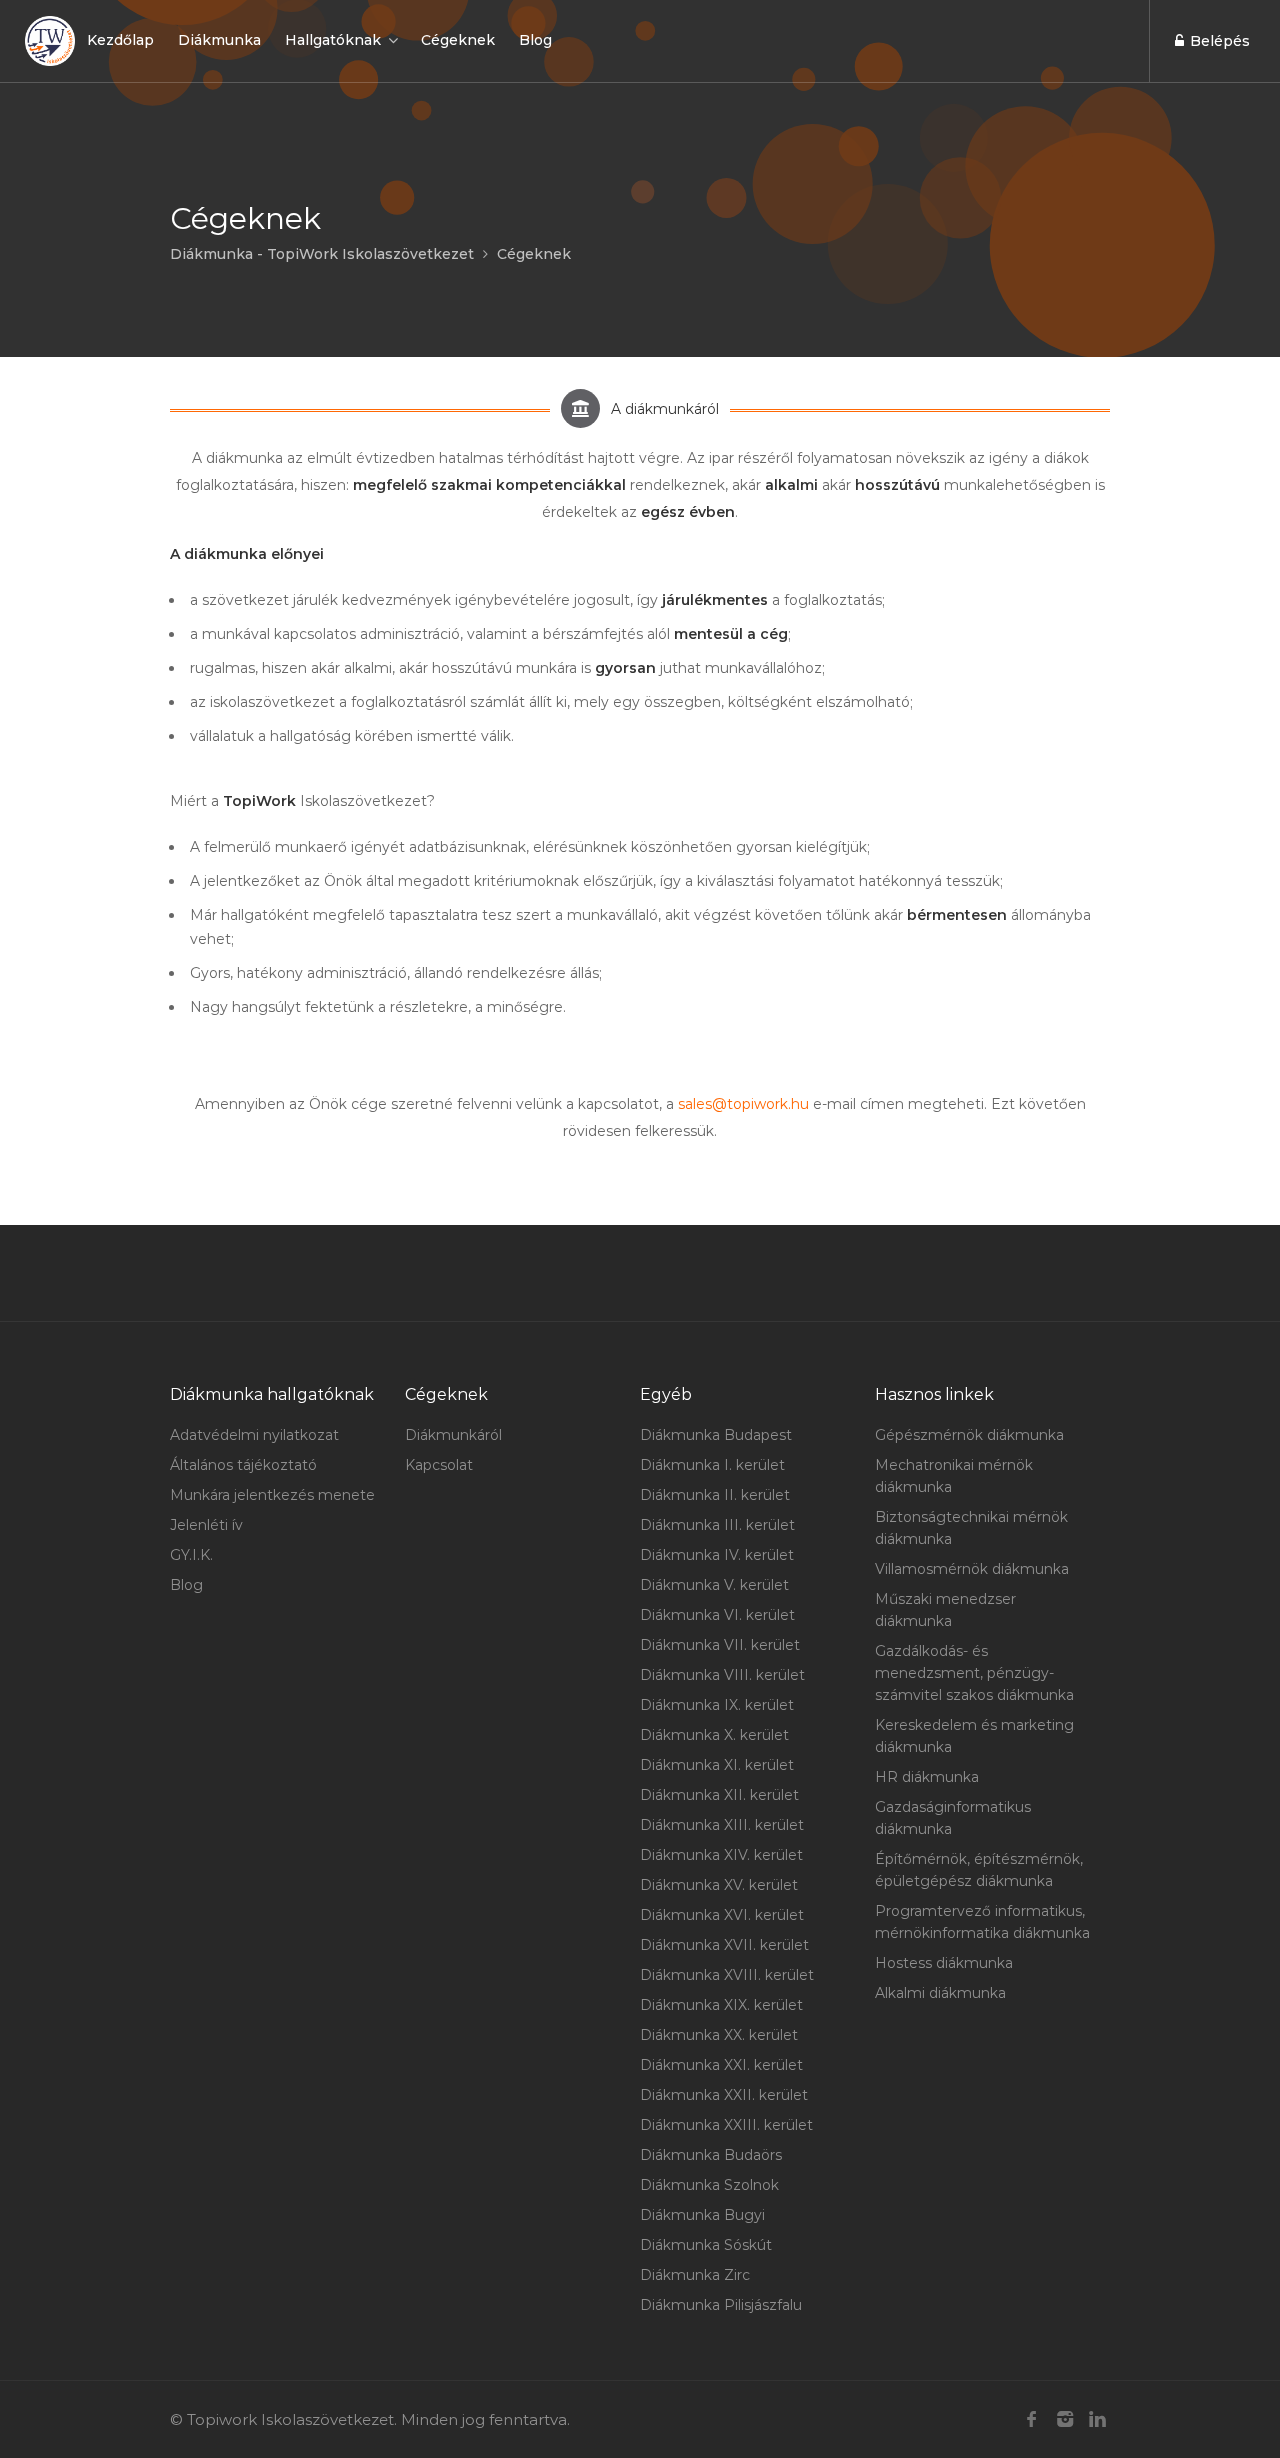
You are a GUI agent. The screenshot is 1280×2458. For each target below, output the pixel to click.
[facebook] (1031, 2419)
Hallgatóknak (333, 40)
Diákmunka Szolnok (709, 2185)
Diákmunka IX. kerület (717, 1705)
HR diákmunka (927, 1777)
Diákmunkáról (453, 1435)
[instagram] (1064, 2419)
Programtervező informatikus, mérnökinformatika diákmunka (982, 1922)
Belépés (1218, 41)
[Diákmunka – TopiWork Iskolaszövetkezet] (50, 41)
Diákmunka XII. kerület (719, 1795)
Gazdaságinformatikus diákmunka (953, 1818)
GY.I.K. (191, 1555)
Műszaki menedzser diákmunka (945, 1610)
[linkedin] (1097, 2419)
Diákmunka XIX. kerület (721, 2005)
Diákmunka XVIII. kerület (727, 1975)
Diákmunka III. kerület (717, 1525)
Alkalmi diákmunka (940, 1993)
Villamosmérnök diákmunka (972, 1569)
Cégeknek (458, 40)
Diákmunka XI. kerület (717, 1765)
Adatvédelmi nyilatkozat (254, 1435)
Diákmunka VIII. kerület (722, 1675)
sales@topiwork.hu (743, 1104)
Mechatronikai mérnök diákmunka (954, 1476)
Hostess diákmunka (944, 1963)
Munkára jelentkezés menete (272, 1495)
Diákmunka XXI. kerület (721, 2065)
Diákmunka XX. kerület (719, 2035)
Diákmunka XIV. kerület (721, 1855)
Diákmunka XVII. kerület (724, 1945)
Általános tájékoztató (243, 1465)
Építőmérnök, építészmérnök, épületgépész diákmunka (979, 1870)
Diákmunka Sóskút (706, 2245)
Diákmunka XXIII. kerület (726, 2125)
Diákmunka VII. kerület (720, 1645)
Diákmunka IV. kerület (717, 1555)
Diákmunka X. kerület (714, 1735)
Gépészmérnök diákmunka (969, 1435)
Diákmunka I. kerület (712, 1465)
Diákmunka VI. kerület (717, 1615)
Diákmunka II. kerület (715, 1495)
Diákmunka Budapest (716, 1435)
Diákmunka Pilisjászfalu (721, 2305)
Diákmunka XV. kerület (719, 1885)
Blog (535, 40)
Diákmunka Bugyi (702, 2215)
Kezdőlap (120, 40)
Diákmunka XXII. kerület (724, 2095)
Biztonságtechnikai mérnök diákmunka (971, 1528)
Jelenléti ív (206, 1525)
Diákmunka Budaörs (711, 2155)
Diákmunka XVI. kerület (722, 1915)
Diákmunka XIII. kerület (722, 1825)
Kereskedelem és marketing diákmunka (974, 1736)
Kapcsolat (439, 1465)
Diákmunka (219, 40)
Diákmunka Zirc (695, 2275)
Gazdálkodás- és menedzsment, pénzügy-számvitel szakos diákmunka (974, 1673)
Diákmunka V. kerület (714, 1585)
